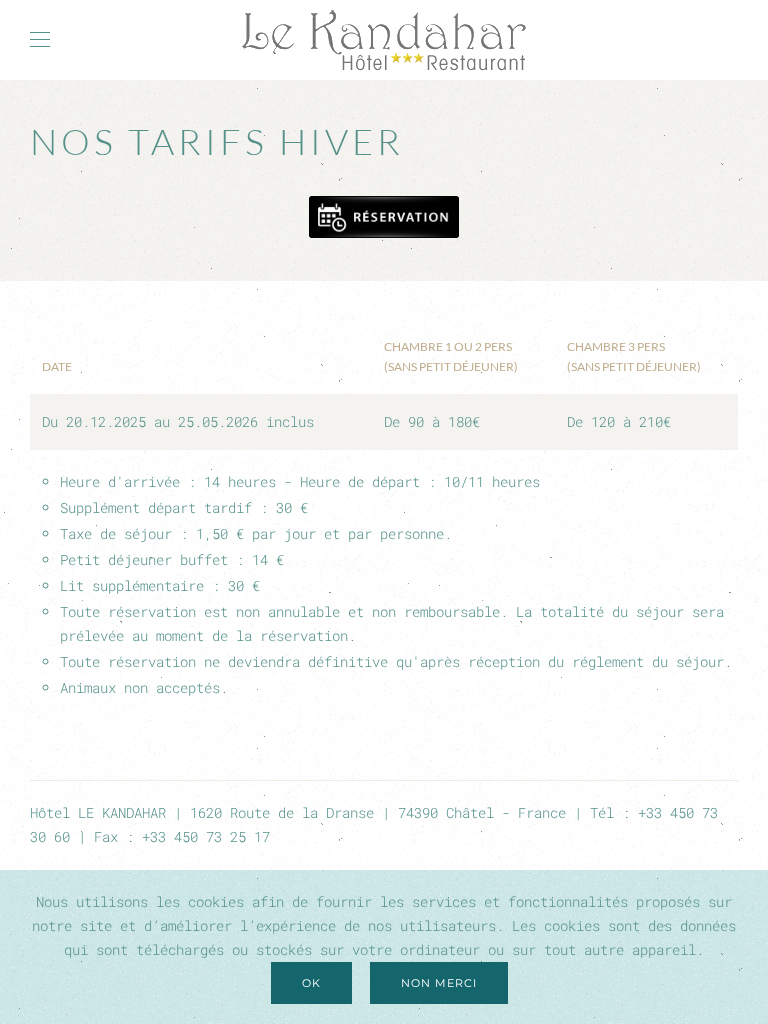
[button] (40, 40)
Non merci (439, 983)
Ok (311, 983)
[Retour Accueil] (384, 40)
